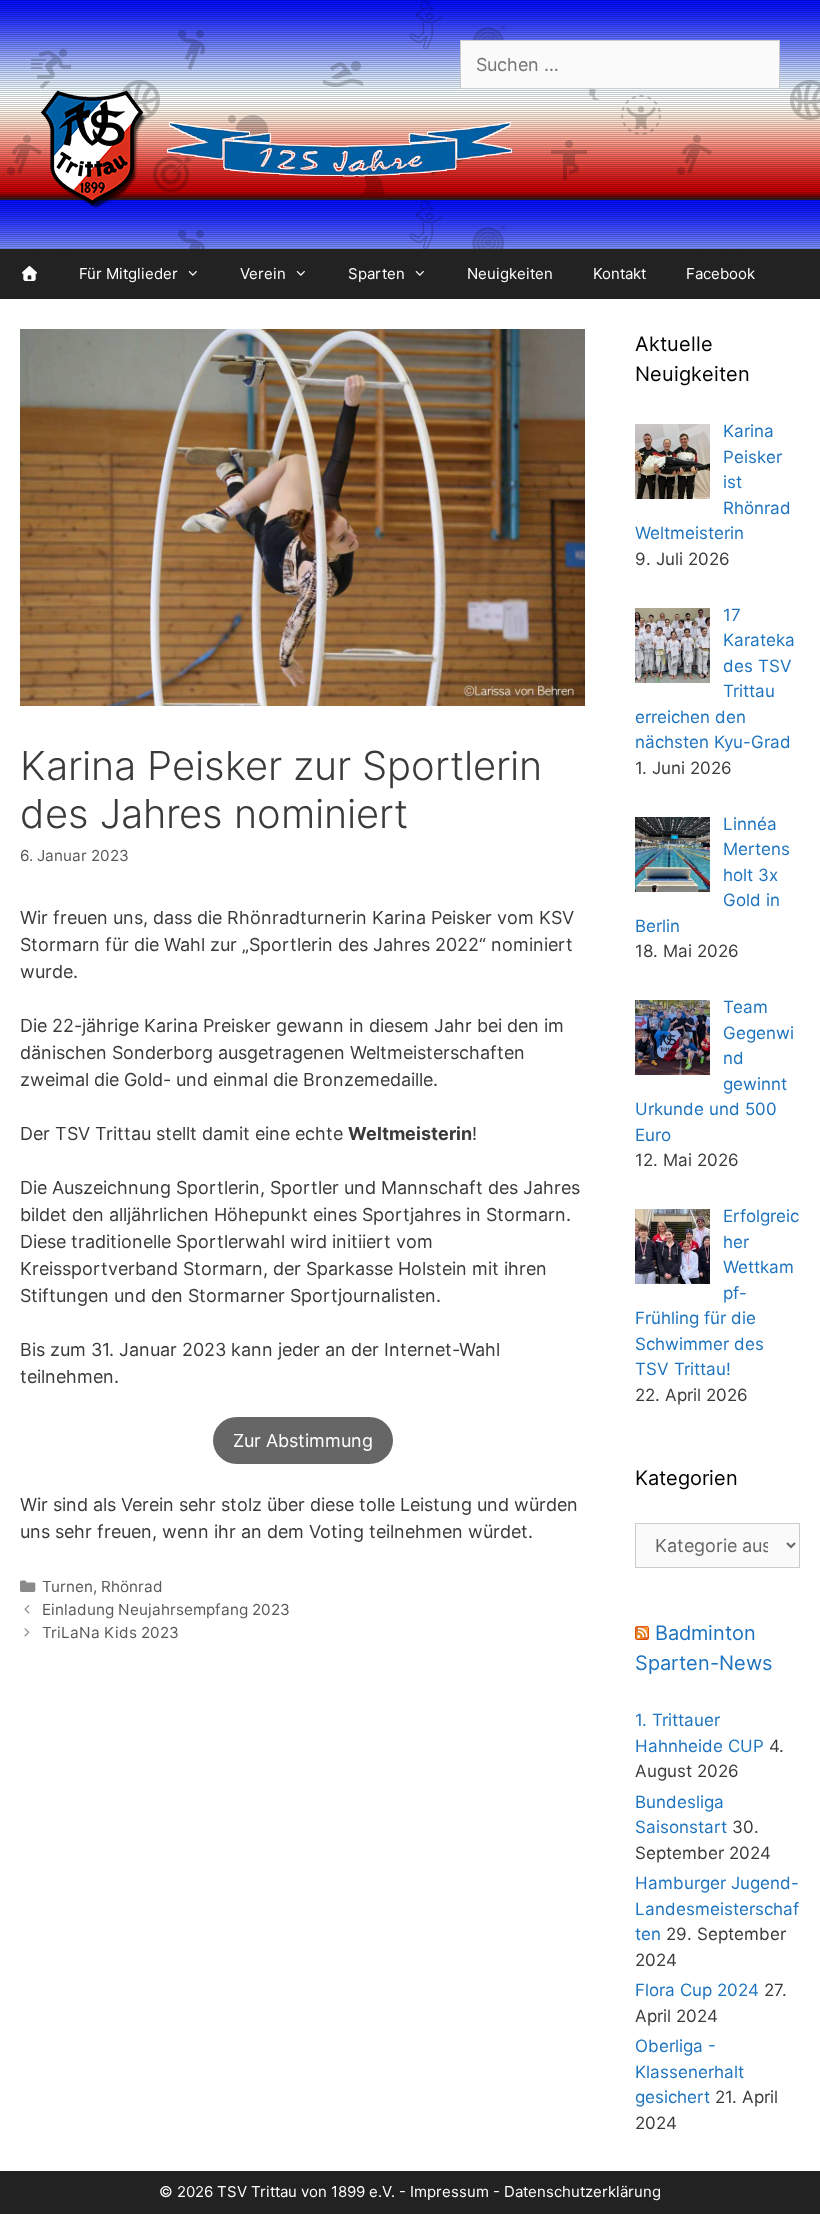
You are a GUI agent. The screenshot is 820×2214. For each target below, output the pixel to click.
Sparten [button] (376, 273)
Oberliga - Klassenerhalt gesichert (689, 2071)
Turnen (67, 1586)
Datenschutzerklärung (582, 2191)
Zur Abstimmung (303, 1440)
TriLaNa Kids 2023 (110, 1632)
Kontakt (619, 273)
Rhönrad (132, 1586)
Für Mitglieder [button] (128, 273)
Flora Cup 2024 (697, 1990)
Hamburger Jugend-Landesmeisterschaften (717, 1908)
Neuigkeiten (510, 273)
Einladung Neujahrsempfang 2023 (166, 1609)
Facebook (720, 273)
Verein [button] (263, 273)
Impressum (449, 2191)
